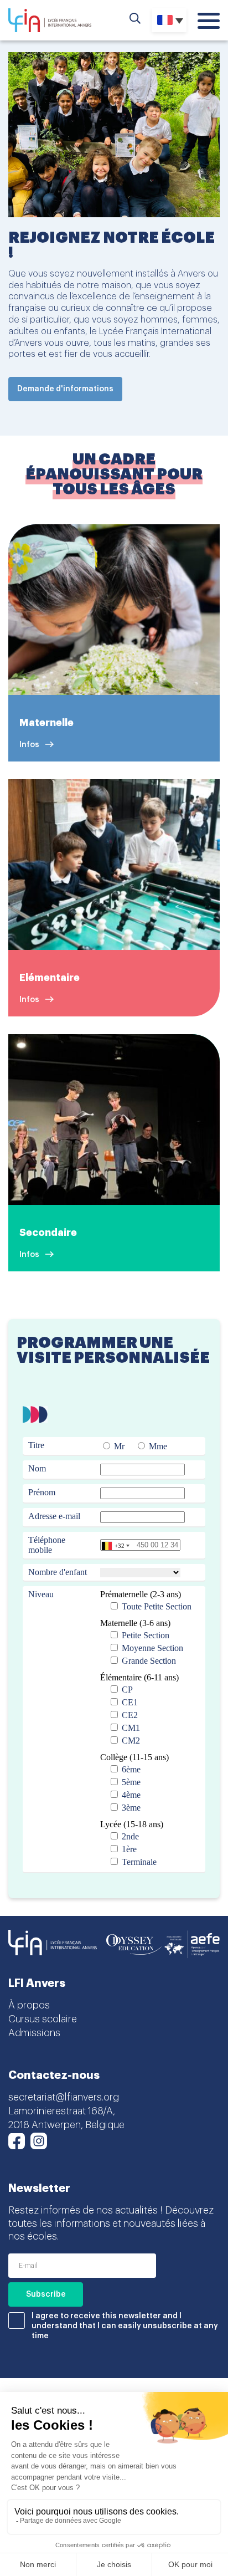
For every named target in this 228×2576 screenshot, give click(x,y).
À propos (29, 2005)
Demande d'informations (65, 389)
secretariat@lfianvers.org (64, 2097)
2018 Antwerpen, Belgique (66, 2125)
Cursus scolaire (43, 2019)
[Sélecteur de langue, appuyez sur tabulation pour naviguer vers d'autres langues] (169, 20)
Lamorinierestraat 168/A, (62, 2111)
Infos (29, 745)
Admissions (34, 2033)
